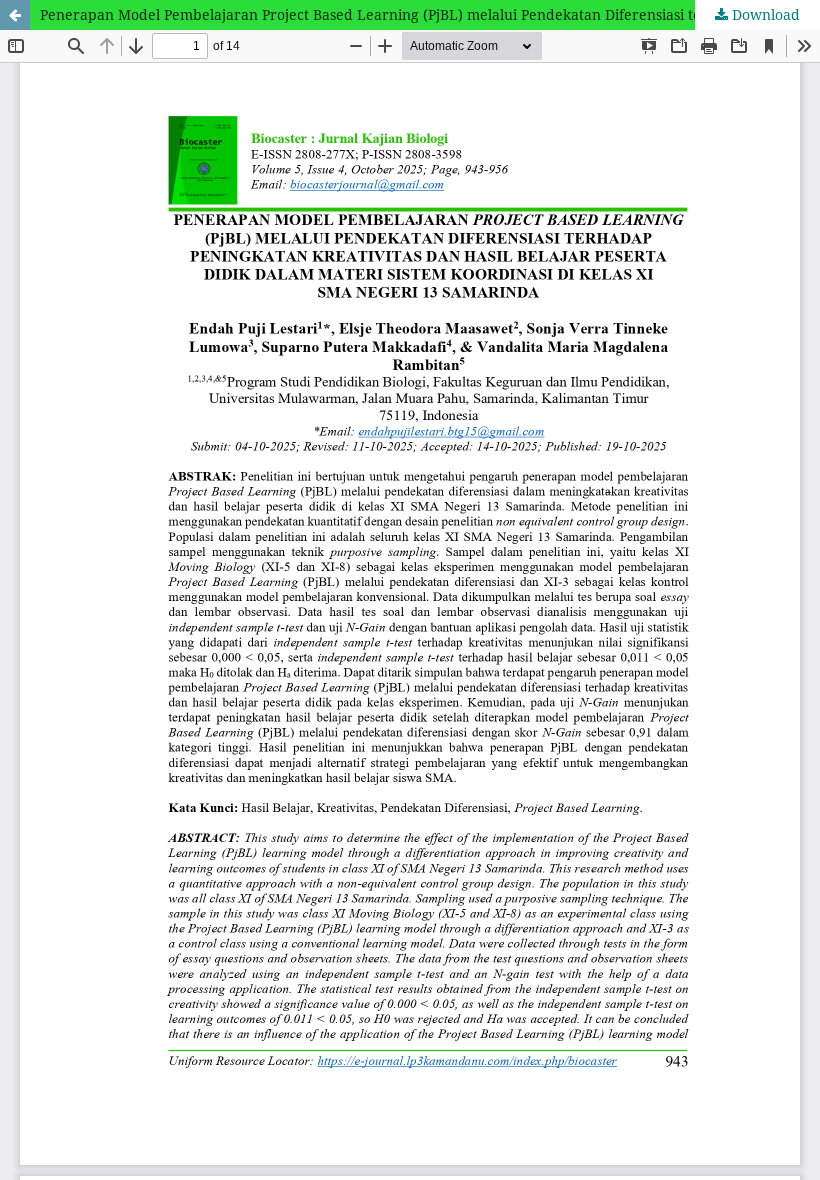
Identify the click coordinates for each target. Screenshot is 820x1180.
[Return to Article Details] (15, 15)
